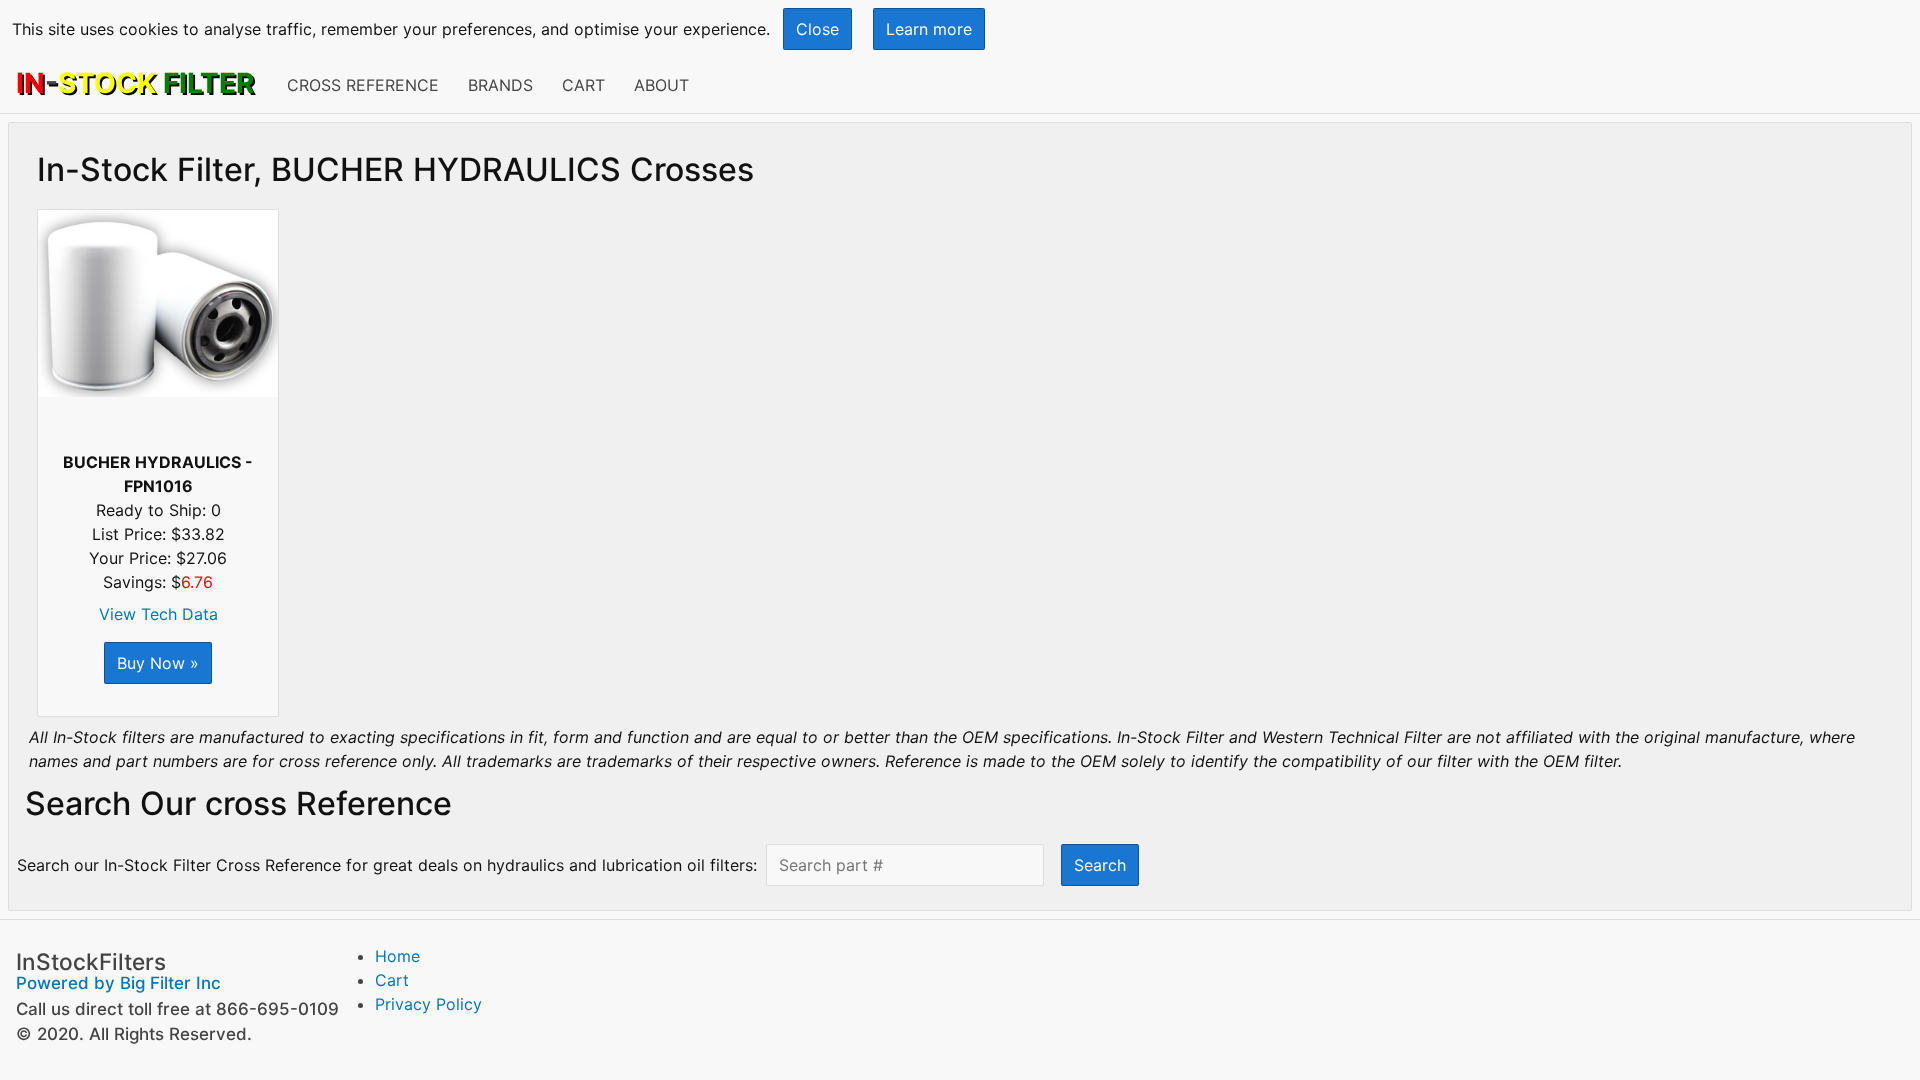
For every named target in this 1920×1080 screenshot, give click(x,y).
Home (397, 956)
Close (817, 29)
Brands (500, 85)
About (661, 85)
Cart (583, 85)
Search (1100, 865)
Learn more (929, 29)
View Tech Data (158, 614)
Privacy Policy (428, 1004)
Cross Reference (363, 85)
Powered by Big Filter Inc (118, 983)
